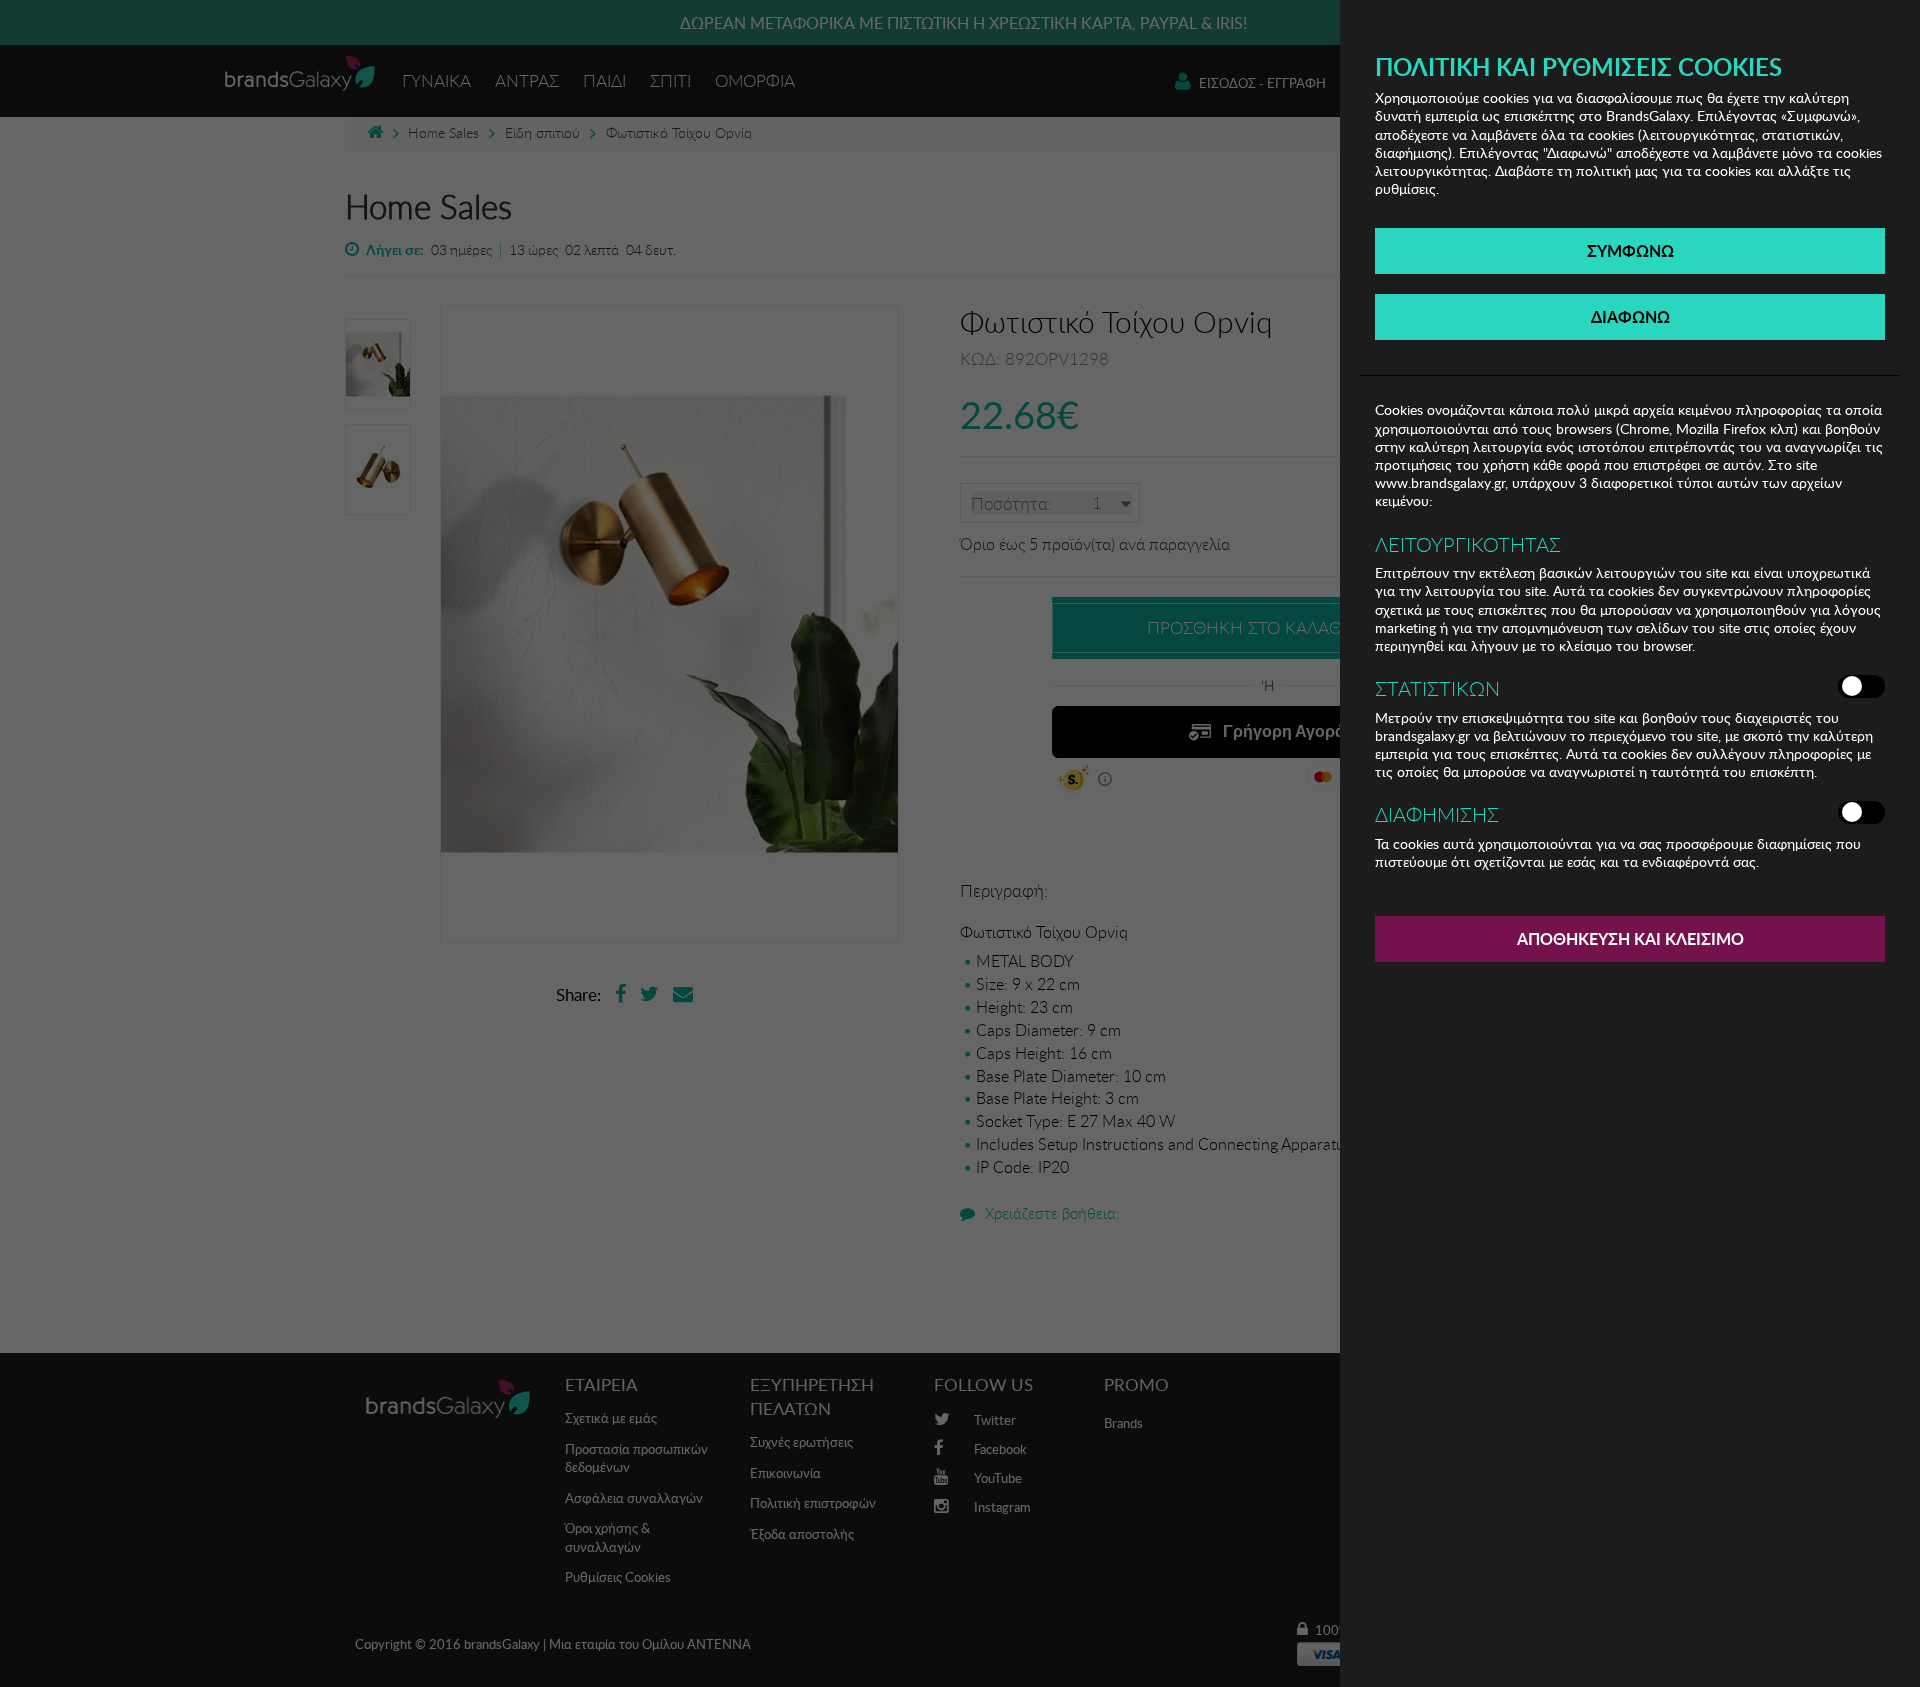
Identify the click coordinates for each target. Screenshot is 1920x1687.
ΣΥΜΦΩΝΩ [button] (1630, 250)
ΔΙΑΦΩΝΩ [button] (1630, 316)
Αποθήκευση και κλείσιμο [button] (1630, 938)
